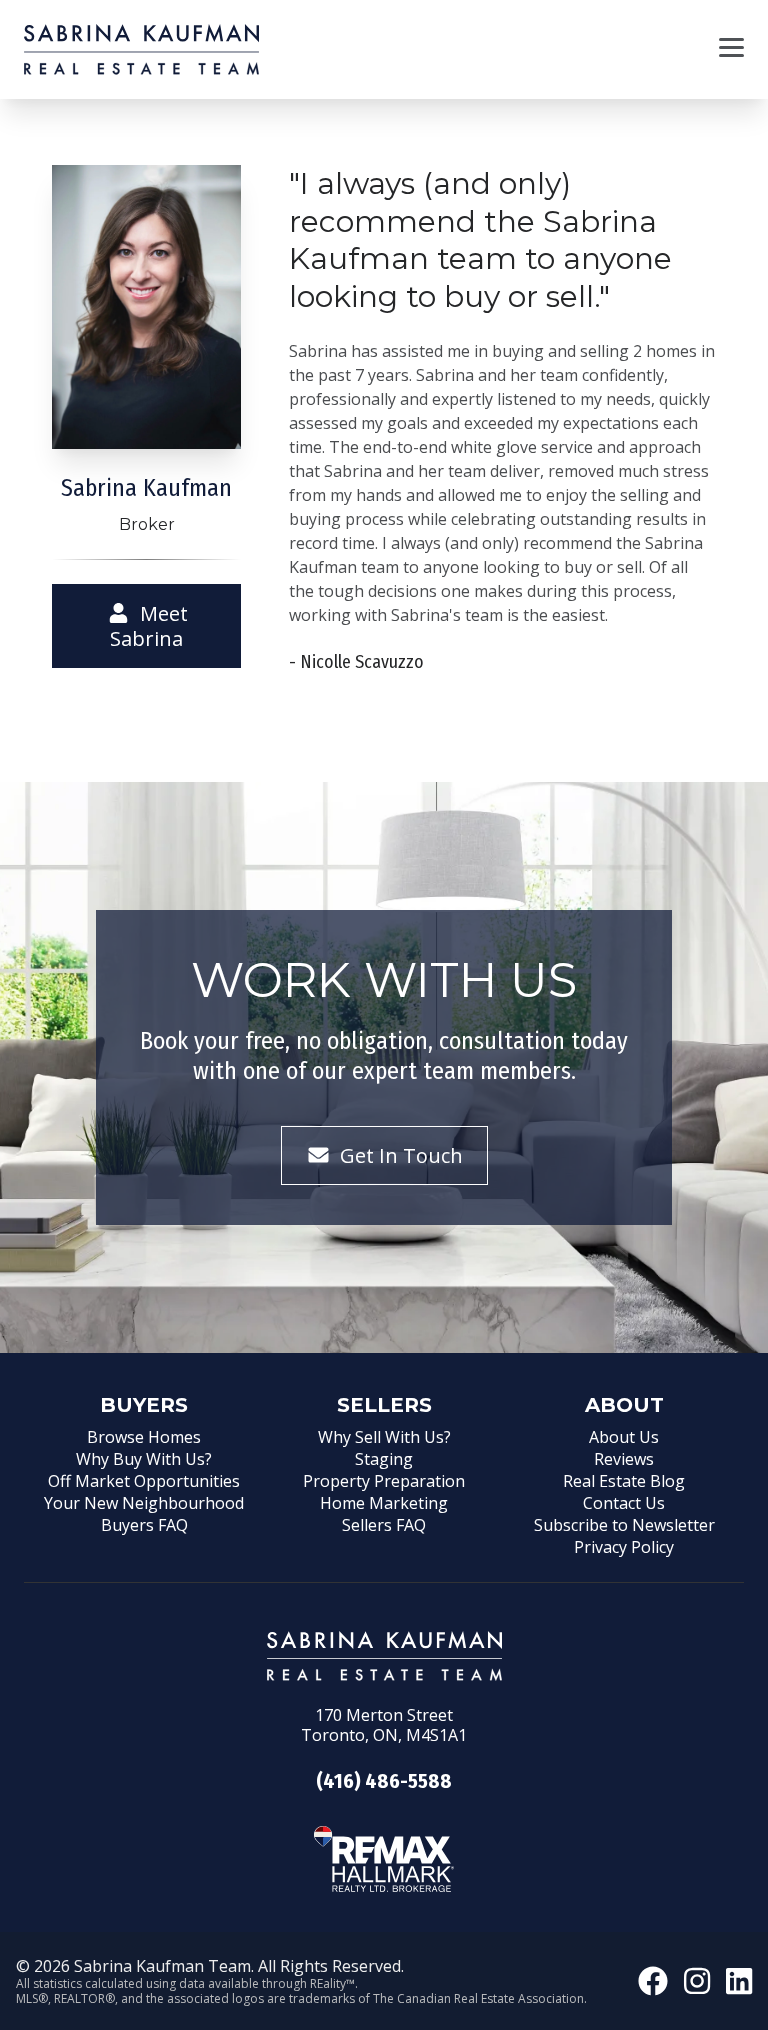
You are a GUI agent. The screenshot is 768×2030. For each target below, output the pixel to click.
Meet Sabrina (149, 626)
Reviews (624, 1459)
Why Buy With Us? (144, 1459)
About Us (624, 1437)
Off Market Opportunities (144, 1481)
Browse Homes (144, 1437)
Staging (384, 1459)
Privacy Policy (624, 1547)
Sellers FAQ (384, 1525)
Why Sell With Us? (384, 1437)
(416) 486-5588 (384, 1781)
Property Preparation (384, 1481)
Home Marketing (384, 1503)
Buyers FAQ (144, 1525)
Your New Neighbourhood (144, 1503)
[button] (731, 49)
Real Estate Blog (624, 1481)
